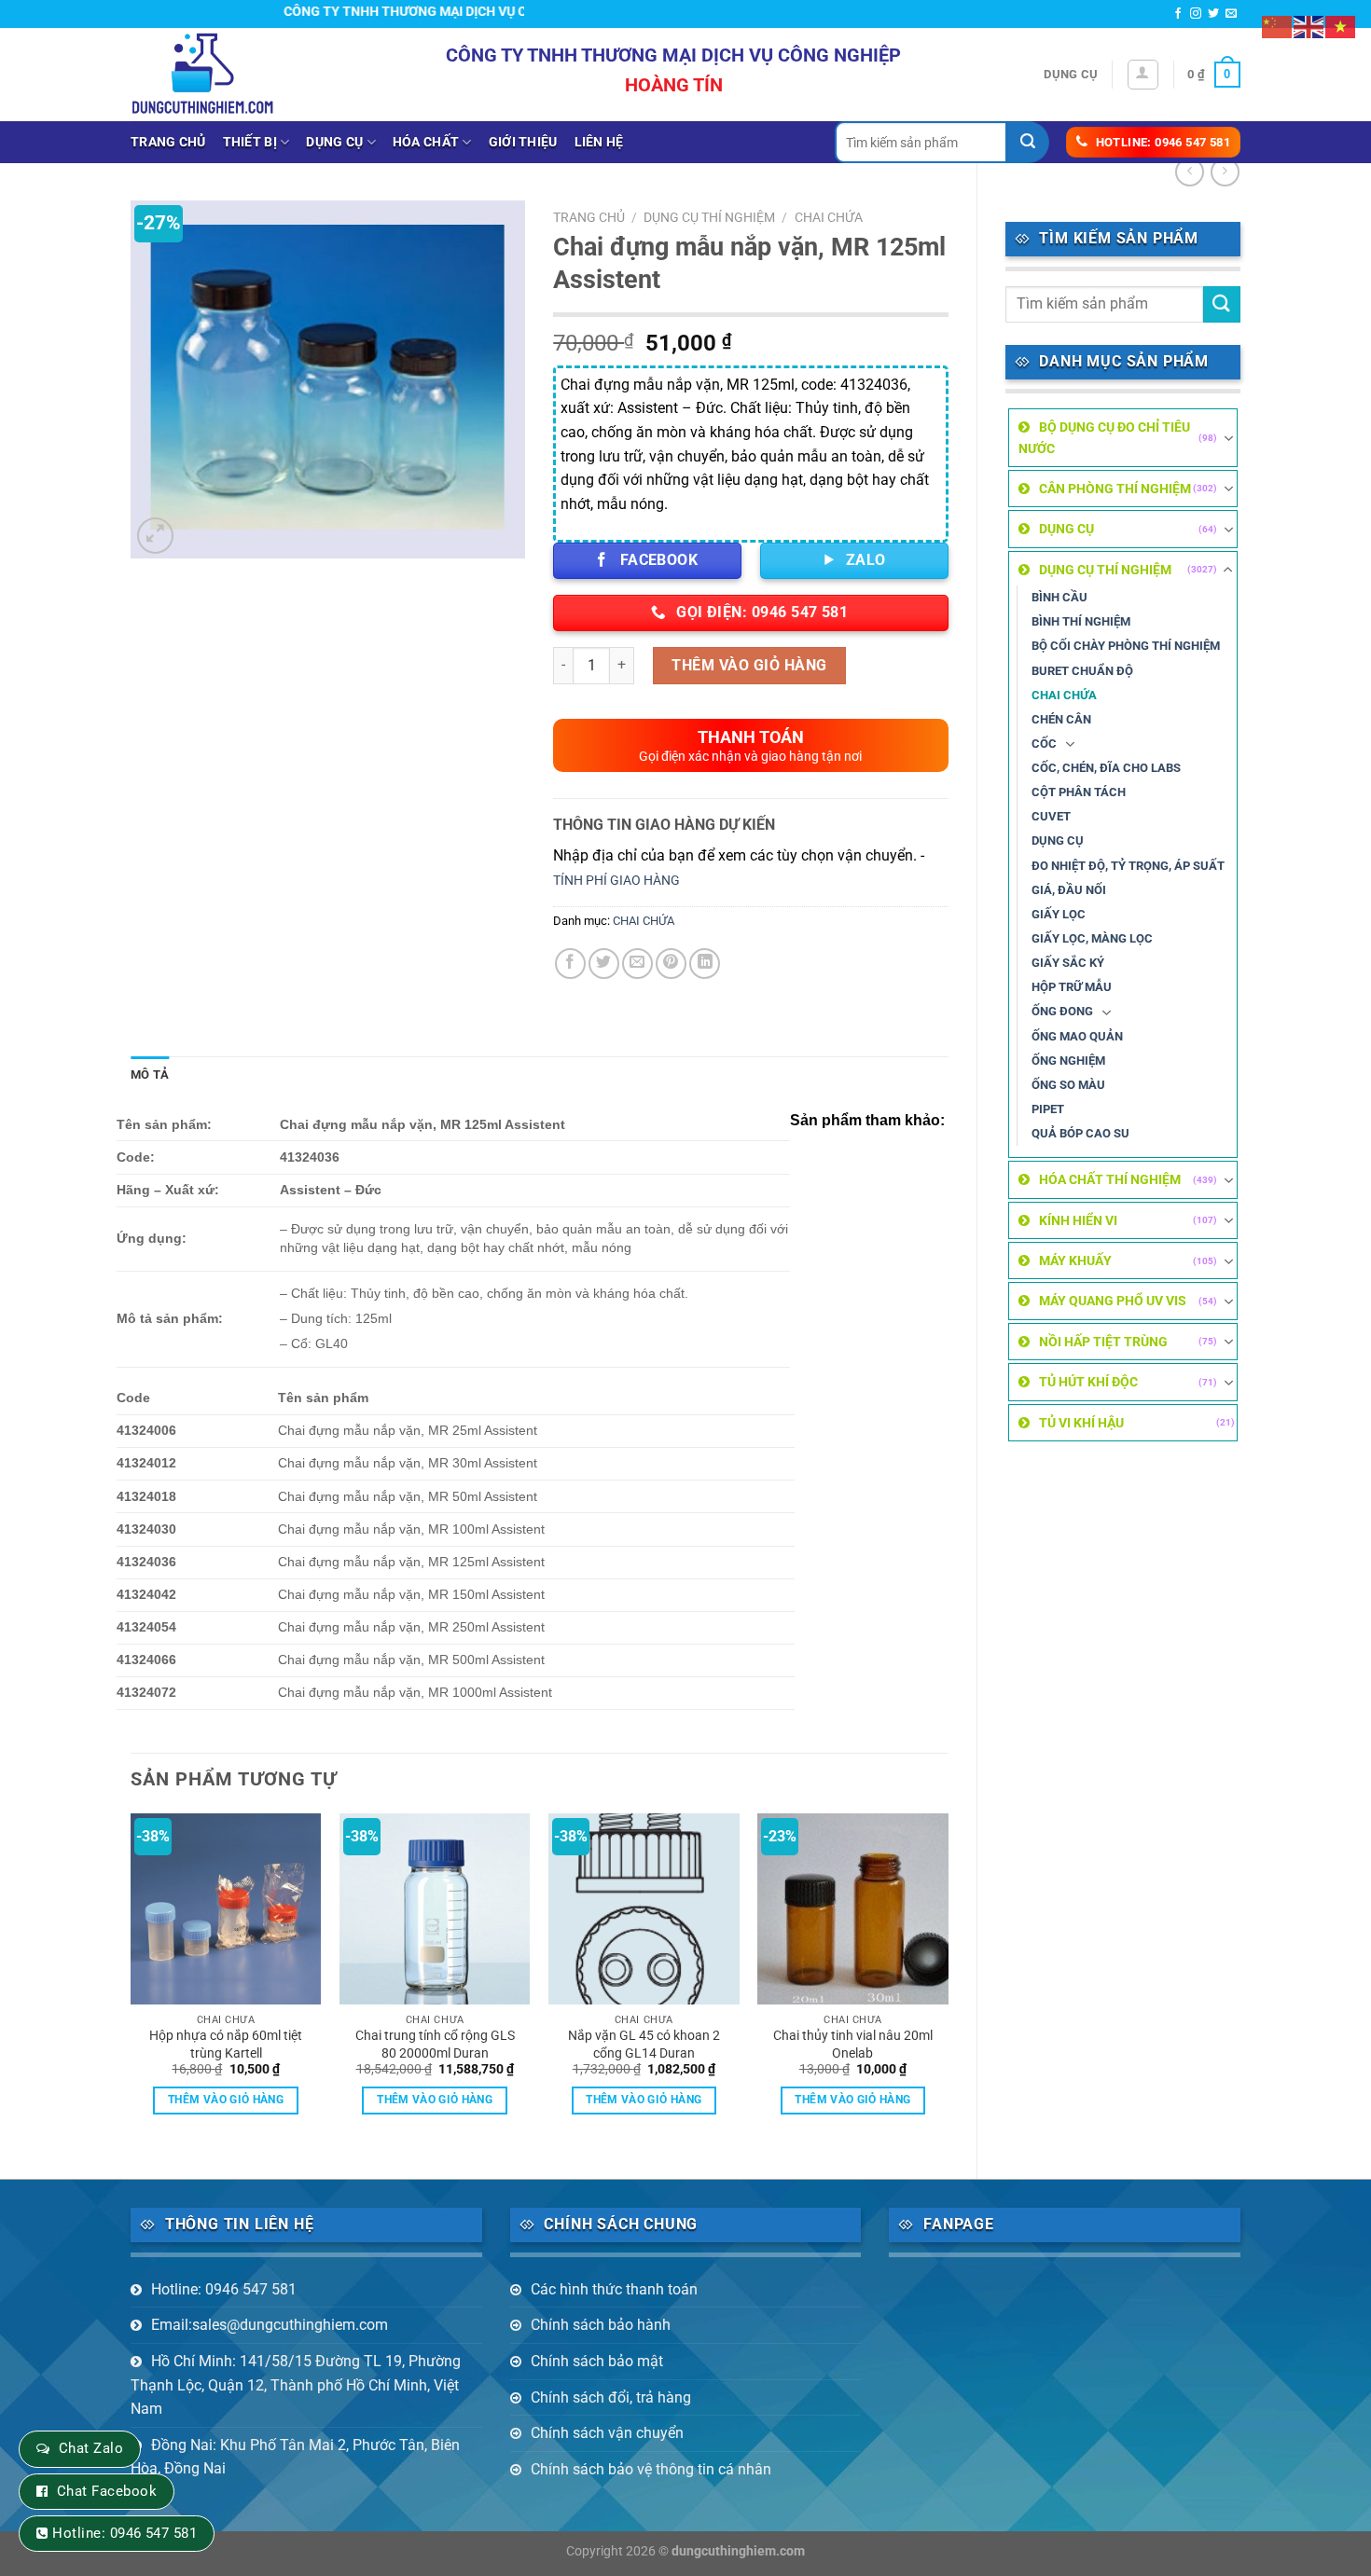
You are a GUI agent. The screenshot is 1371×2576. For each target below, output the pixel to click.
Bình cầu (1059, 597)
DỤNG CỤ (334, 142)
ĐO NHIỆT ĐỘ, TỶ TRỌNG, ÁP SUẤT (1128, 866)
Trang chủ (168, 142)
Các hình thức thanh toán (614, 2289)
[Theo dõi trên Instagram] (1196, 14)
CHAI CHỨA (1064, 695)
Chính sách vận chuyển (607, 2433)
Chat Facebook (107, 2491)
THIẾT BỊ (250, 142)
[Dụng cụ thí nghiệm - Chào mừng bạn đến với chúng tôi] (203, 74)
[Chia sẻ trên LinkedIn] (705, 964)
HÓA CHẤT (426, 142)
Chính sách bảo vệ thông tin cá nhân (651, 2469)
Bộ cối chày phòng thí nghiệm (1126, 646)
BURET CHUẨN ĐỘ (1082, 671)
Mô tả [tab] (150, 1074)
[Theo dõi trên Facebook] (1178, 14)
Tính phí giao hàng (616, 881)
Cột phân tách (1079, 792)
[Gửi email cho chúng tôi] (1231, 14)
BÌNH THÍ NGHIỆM (1081, 621)
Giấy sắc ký (1068, 963)
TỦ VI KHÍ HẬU (1081, 1423)
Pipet (1048, 1109)
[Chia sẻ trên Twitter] (604, 964)
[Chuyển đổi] (1228, 438)
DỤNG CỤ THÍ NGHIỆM (1105, 570)
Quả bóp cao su (1080, 1133)
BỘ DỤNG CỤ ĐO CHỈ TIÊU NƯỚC (1104, 437)
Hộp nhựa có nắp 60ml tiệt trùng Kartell (226, 2045)
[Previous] (132, 1980)
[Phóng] (155, 536)
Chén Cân (1061, 719)
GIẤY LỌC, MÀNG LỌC (1092, 938)
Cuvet (1051, 816)
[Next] (948, 1980)
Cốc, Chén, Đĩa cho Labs (1106, 768)
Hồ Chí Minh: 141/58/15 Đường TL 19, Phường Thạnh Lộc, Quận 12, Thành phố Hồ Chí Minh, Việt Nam (296, 2385)
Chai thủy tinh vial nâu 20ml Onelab (853, 2045)
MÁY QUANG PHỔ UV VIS (1113, 1301)
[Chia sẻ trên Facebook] (570, 964)
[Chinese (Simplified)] (1278, 26)
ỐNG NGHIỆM (1068, 1061)
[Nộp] (1028, 142)
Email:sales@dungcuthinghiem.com (270, 2325)
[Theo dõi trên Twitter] (1213, 14)
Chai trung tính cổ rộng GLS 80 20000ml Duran (435, 2045)
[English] (1309, 26)
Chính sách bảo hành (601, 2325)
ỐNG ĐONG (1062, 1011)
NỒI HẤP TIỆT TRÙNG (1103, 1342)
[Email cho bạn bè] (637, 964)
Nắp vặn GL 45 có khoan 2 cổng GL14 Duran (644, 2045)
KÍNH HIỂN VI (1078, 1220)
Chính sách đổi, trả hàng (611, 2397)
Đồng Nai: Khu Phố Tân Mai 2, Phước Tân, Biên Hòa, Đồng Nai (295, 2457)
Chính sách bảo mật (597, 2361)
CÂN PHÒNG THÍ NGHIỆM (1115, 489)
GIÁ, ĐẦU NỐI (1069, 890)
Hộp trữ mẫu (1072, 987)
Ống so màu (1068, 1085)
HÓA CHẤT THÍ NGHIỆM (1110, 1179)
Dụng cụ (1071, 74)
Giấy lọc (1059, 914)
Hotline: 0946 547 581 (224, 2289)
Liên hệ (599, 142)
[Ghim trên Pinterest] (671, 964)
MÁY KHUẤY (1075, 1260)
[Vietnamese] (1341, 26)
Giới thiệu (523, 142)
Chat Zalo (91, 2448)
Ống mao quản (1077, 1036)
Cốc (1044, 744)
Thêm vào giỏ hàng (749, 665)
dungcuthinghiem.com (738, 2551)
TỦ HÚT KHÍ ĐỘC (1088, 1382)
